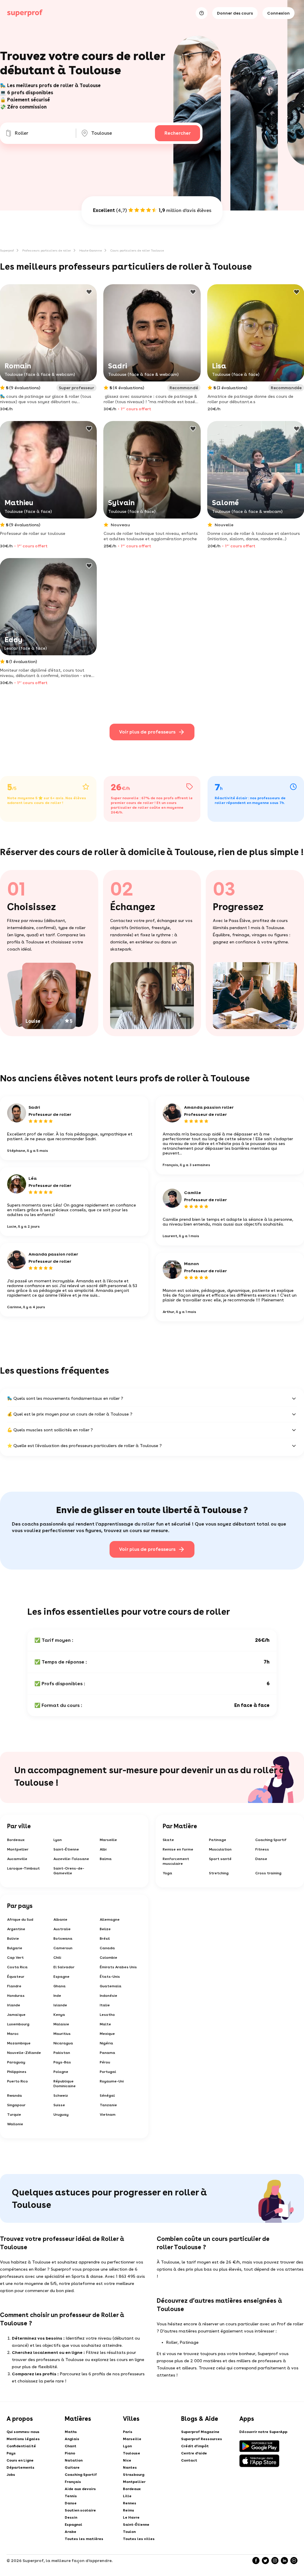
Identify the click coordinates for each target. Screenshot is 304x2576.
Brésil (105, 1939)
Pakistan (62, 2053)
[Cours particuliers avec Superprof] (25, 13)
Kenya (59, 2015)
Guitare (72, 2467)
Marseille (108, 1840)
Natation (74, 2460)
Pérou (105, 2062)
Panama (107, 2053)
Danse (261, 1859)
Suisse (59, 2105)
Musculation (220, 1849)
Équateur (16, 1977)
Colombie (109, 1958)
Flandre (14, 1986)
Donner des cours (235, 13)
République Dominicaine (65, 2084)
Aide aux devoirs (80, 2489)
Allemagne (110, 1920)
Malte (105, 2024)
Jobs (11, 2475)
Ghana (60, 1986)
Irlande (14, 2005)
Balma (106, 1859)
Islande (60, 2005)
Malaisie (61, 2024)
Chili (57, 1958)
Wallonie (15, 2124)
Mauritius (62, 2034)
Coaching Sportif (271, 1840)
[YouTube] (294, 2561)
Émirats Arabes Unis (118, 1967)
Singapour (16, 2105)
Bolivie (13, 1939)
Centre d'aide (194, 2453)
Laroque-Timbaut (23, 1868)
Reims (129, 2510)
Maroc (13, 2034)
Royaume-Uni (112, 2081)
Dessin (71, 2517)
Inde (57, 1996)
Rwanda (15, 2096)
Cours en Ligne (20, 2460)
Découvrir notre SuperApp (263, 2432)
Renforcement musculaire (176, 1861)
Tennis (71, 2496)
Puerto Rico (18, 2081)
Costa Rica (17, 1967)
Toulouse (132, 2453)
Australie (62, 1929)
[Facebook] (256, 2561)
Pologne (61, 2072)
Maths (71, 2432)
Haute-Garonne (91, 250)
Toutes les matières (84, 2539)
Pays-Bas (62, 2062)
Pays (11, 2453)
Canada (107, 1948)
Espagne (61, 1977)
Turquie (14, 2115)
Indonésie (109, 1996)
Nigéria (106, 2043)
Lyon (58, 1840)
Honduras (16, 1996)
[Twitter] (265, 2561)
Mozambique (19, 2043)
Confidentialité (21, 2446)
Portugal (108, 2072)
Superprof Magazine (200, 2432)
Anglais (72, 2439)
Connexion (278, 13)
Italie (105, 2005)
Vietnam (108, 2115)
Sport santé (220, 1859)
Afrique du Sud (20, 1920)
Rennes (130, 2503)
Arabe (71, 2532)
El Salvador (64, 1967)
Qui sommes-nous (23, 2432)
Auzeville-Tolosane (71, 1859)
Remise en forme (178, 1849)
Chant (71, 2446)
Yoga (167, 1873)
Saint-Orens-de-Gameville (69, 1871)
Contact (189, 2460)
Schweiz (61, 2096)
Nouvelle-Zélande (24, 2053)
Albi (103, 1849)
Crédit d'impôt (195, 2446)
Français (73, 2482)
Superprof (7, 250)
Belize (105, 1929)
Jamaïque (16, 2015)
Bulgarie (15, 1948)
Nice (127, 2460)
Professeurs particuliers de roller (47, 250)
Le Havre (131, 2517)
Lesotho (107, 2015)
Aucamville (17, 1859)
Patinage (218, 1840)
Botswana (63, 1939)
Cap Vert (15, 1958)
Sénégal (107, 2096)
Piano (70, 2453)
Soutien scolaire (80, 2510)
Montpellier (18, 1849)
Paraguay (16, 2062)
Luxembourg (18, 2024)
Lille (127, 2496)
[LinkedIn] (284, 2561)
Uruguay (61, 2115)
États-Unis (110, 1977)
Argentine (16, 1929)
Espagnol (73, 2525)
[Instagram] (275, 2561)
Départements (20, 2467)
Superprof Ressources (202, 2439)
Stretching (219, 1873)
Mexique (107, 2034)
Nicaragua (63, 2043)
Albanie (60, 1920)
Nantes (130, 2467)
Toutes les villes (139, 2539)
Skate (168, 1840)
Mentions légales (23, 2439)
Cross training (268, 1873)
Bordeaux (16, 1840)
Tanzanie (108, 2105)
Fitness (262, 1849)
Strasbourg (134, 2475)
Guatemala (111, 1986)
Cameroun (63, 1948)
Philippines (17, 2072)
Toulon (129, 2532)
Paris (128, 2432)
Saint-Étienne (66, 1849)
